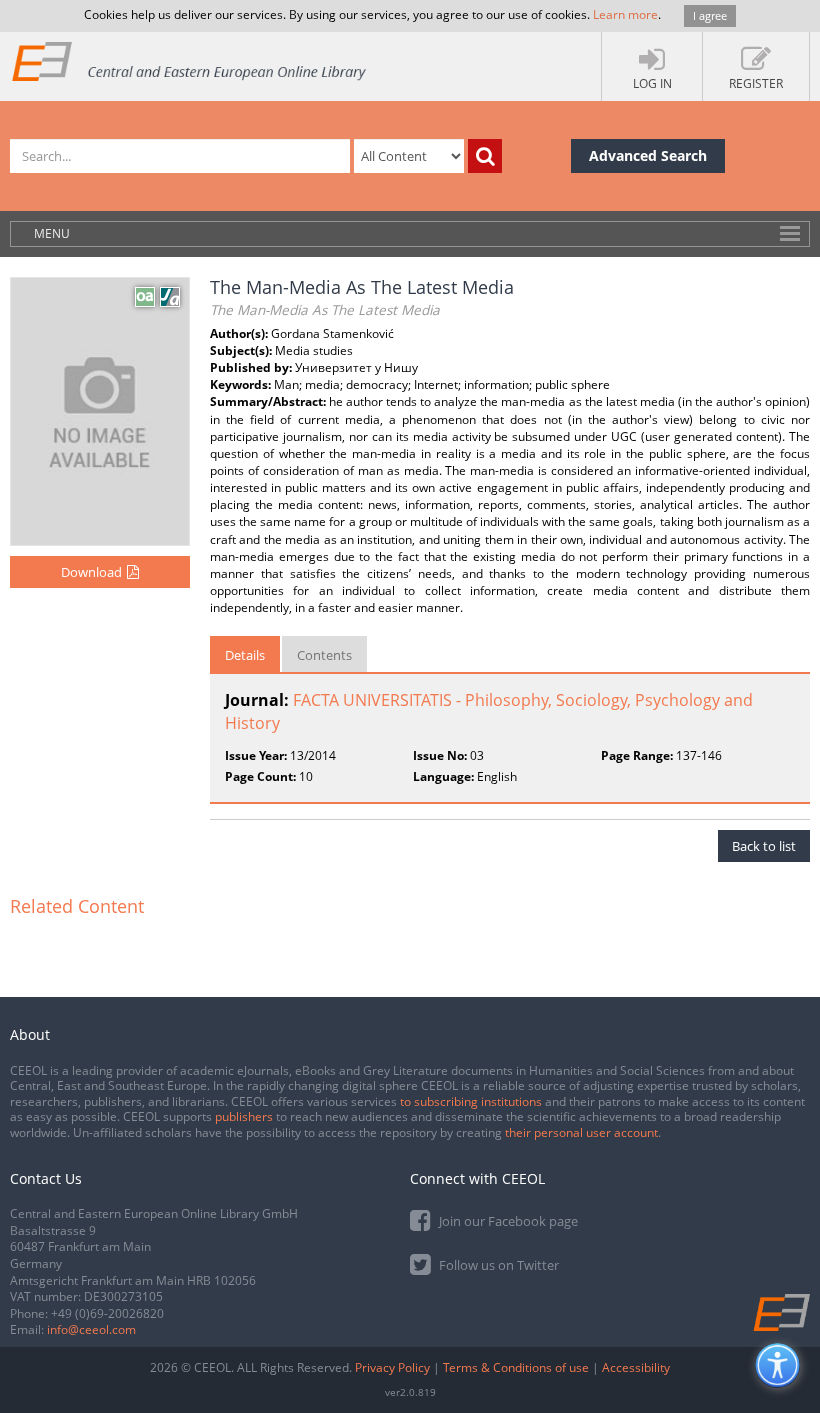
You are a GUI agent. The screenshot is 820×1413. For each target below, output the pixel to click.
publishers (244, 1116)
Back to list (764, 846)
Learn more (625, 14)
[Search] (485, 156)
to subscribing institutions (471, 1101)
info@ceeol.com (91, 1329)
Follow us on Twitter (497, 1265)
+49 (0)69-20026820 (107, 1313)
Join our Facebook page (507, 1221)
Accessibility (636, 1367)
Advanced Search (648, 155)
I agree (710, 15)
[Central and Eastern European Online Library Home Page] (190, 60)
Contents (324, 655)
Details (245, 655)
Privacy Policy (392, 1367)
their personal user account (581, 1132)
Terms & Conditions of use (516, 1367)
